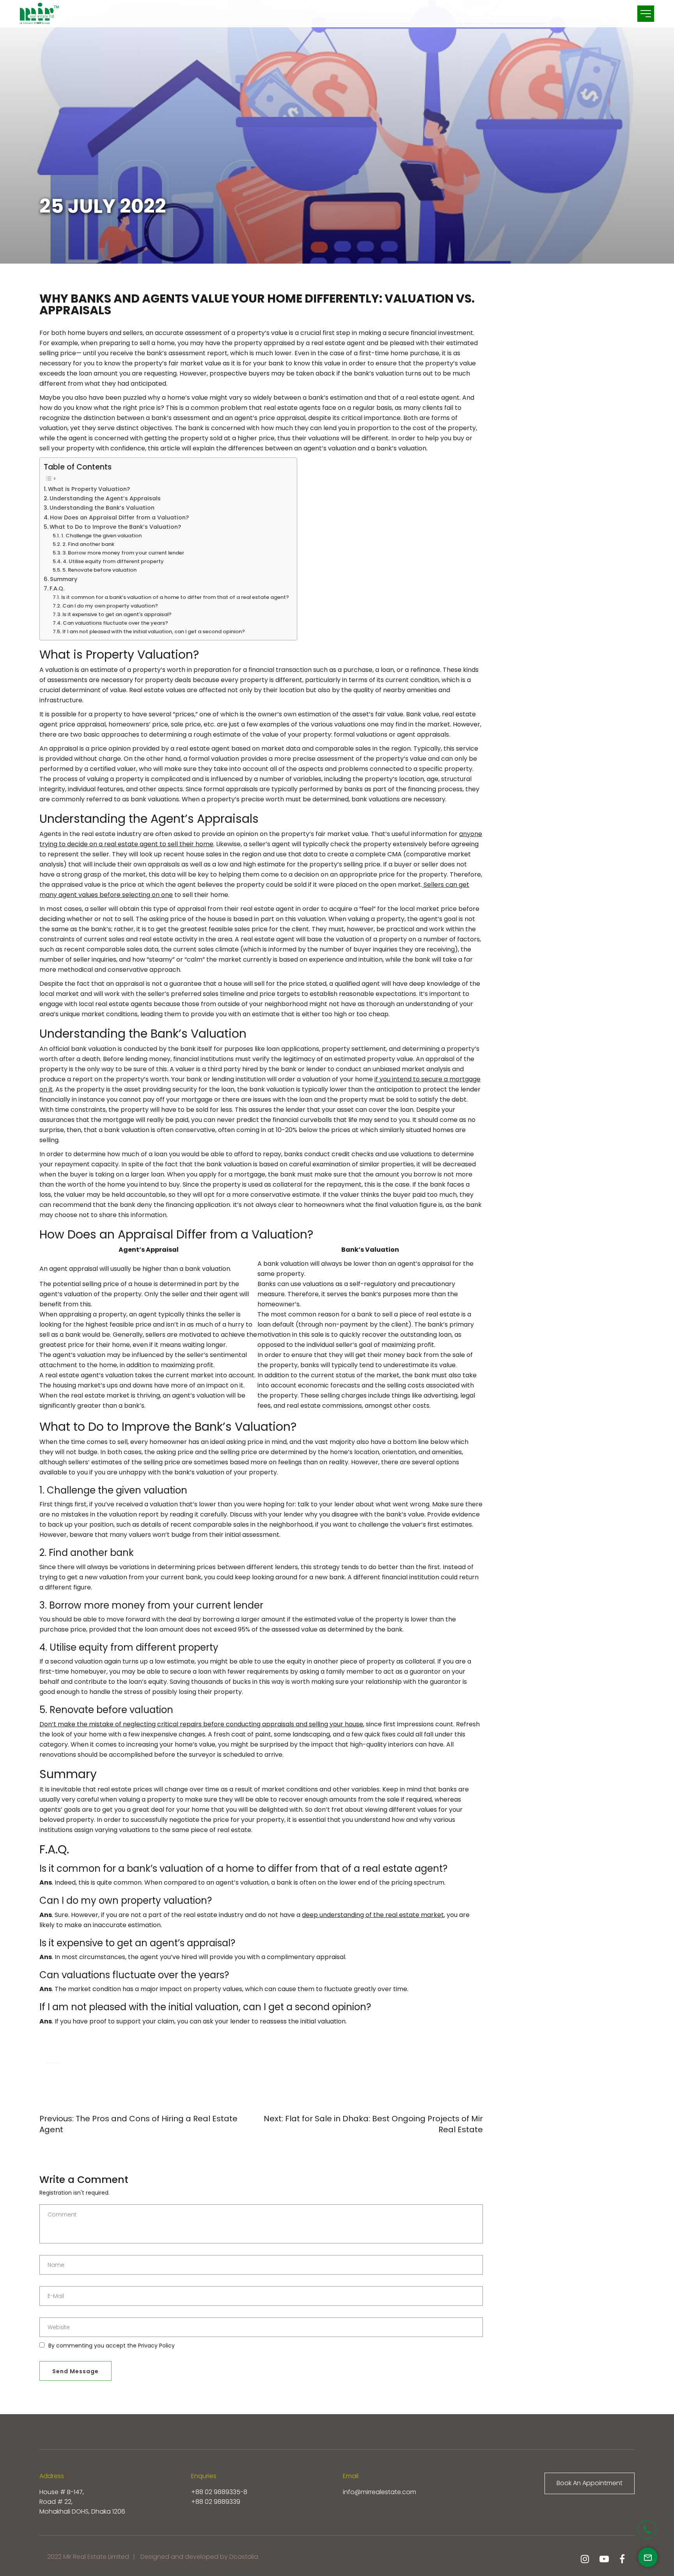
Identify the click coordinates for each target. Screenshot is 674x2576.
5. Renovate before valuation (99, 570)
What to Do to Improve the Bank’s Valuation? (115, 527)
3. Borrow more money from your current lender (123, 553)
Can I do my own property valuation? (110, 606)
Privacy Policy (156, 2346)
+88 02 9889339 (216, 2502)
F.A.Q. (57, 588)
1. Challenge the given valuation (101, 536)
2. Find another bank (88, 544)
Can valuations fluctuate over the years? (115, 623)
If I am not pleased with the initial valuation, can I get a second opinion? (154, 632)
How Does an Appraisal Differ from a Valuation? (119, 517)
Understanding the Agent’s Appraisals (105, 498)
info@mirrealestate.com (380, 2492)
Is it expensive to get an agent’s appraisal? (117, 614)
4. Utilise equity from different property (113, 561)
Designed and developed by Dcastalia (199, 2557)
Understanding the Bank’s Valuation (102, 508)
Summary (64, 579)
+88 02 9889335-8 (219, 2492)
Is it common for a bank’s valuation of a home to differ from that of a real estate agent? (175, 597)
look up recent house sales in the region (200, 854)
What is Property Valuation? (89, 489)
